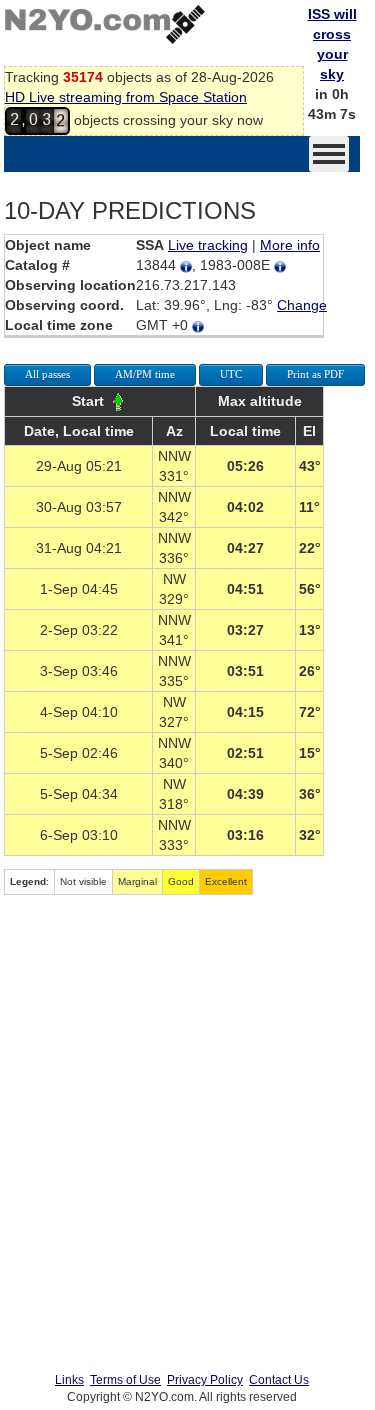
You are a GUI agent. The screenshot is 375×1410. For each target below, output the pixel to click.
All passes (47, 374)
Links (69, 1380)
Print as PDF (315, 374)
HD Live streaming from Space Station (126, 97)
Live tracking (208, 245)
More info (290, 245)
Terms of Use (125, 1380)
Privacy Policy (205, 1380)
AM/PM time (145, 374)
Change (302, 305)
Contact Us (279, 1380)
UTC (231, 374)
